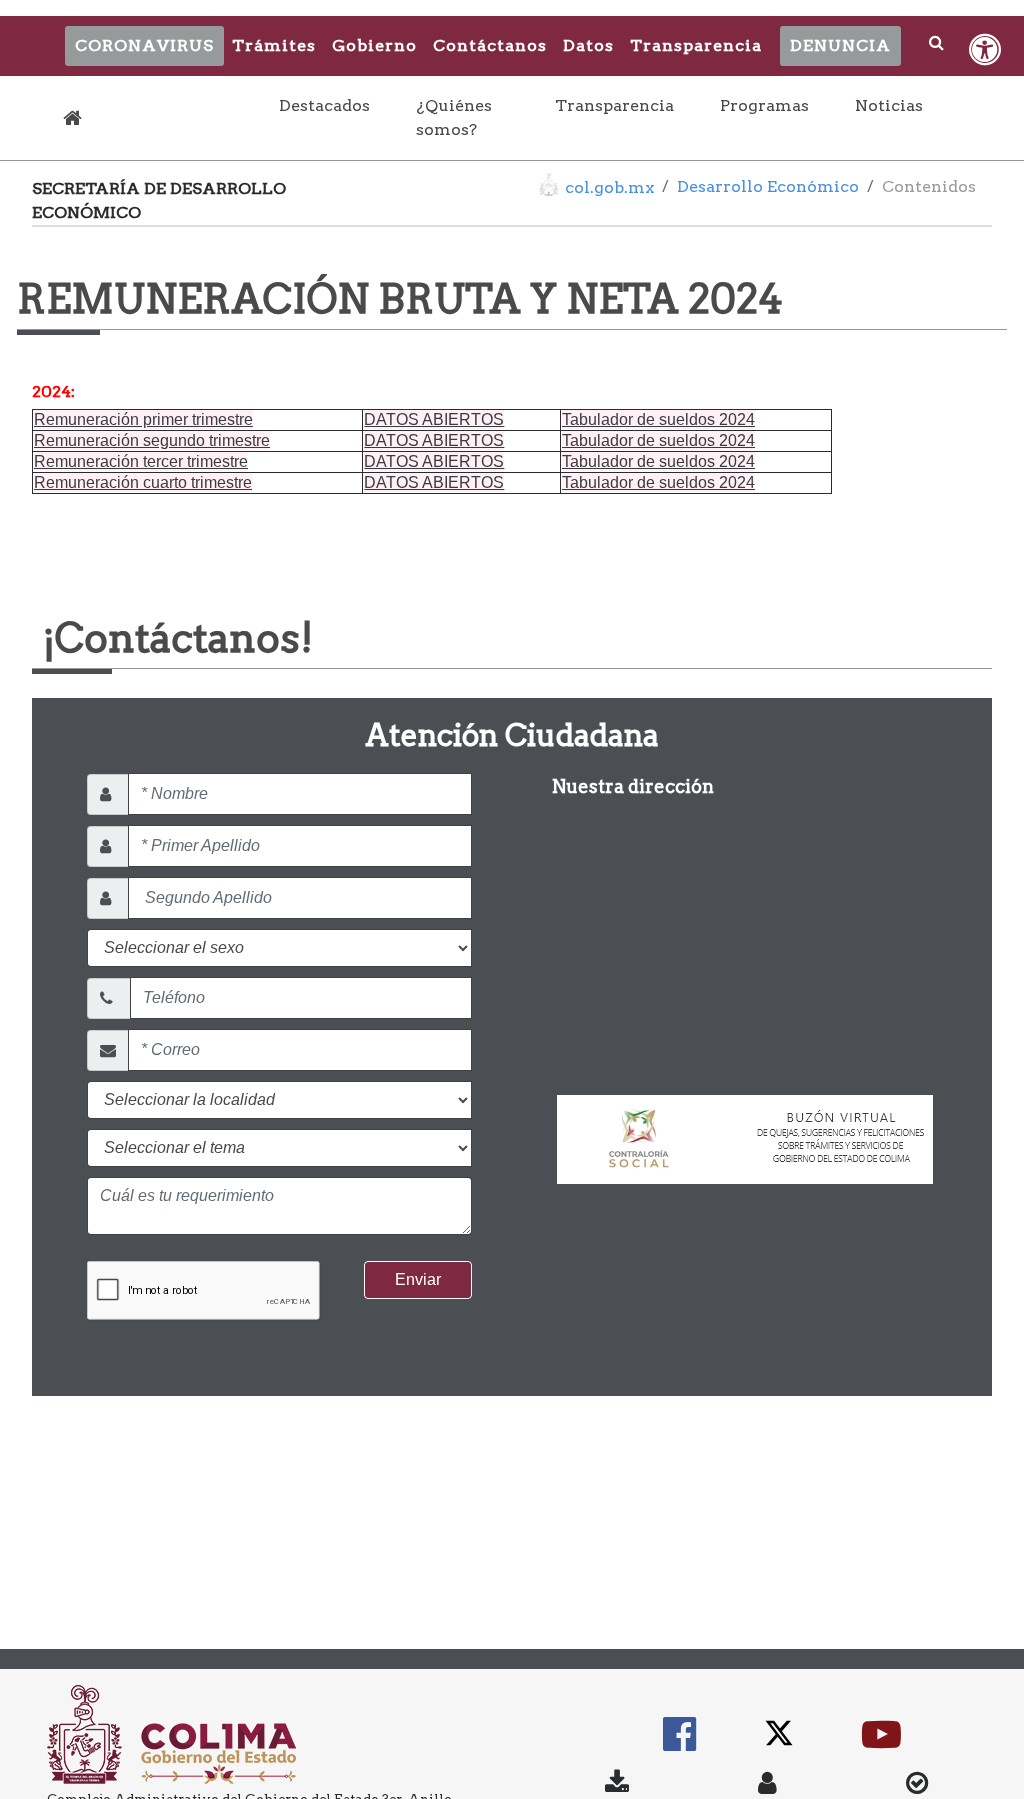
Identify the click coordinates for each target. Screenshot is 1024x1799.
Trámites (274, 45)
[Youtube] (881, 1743)
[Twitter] (779, 1743)
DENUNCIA (840, 45)
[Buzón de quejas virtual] (745, 1130)
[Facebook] (679, 1743)
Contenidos (929, 186)
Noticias (889, 105)
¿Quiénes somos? (454, 117)
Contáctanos (490, 45)
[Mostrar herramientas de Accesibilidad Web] (985, 50)
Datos (588, 45)
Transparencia (696, 45)
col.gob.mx (609, 187)
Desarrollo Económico (768, 186)
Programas (764, 105)
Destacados (328, 105)
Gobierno (374, 45)
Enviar (418, 1279)
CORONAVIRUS (144, 45)
